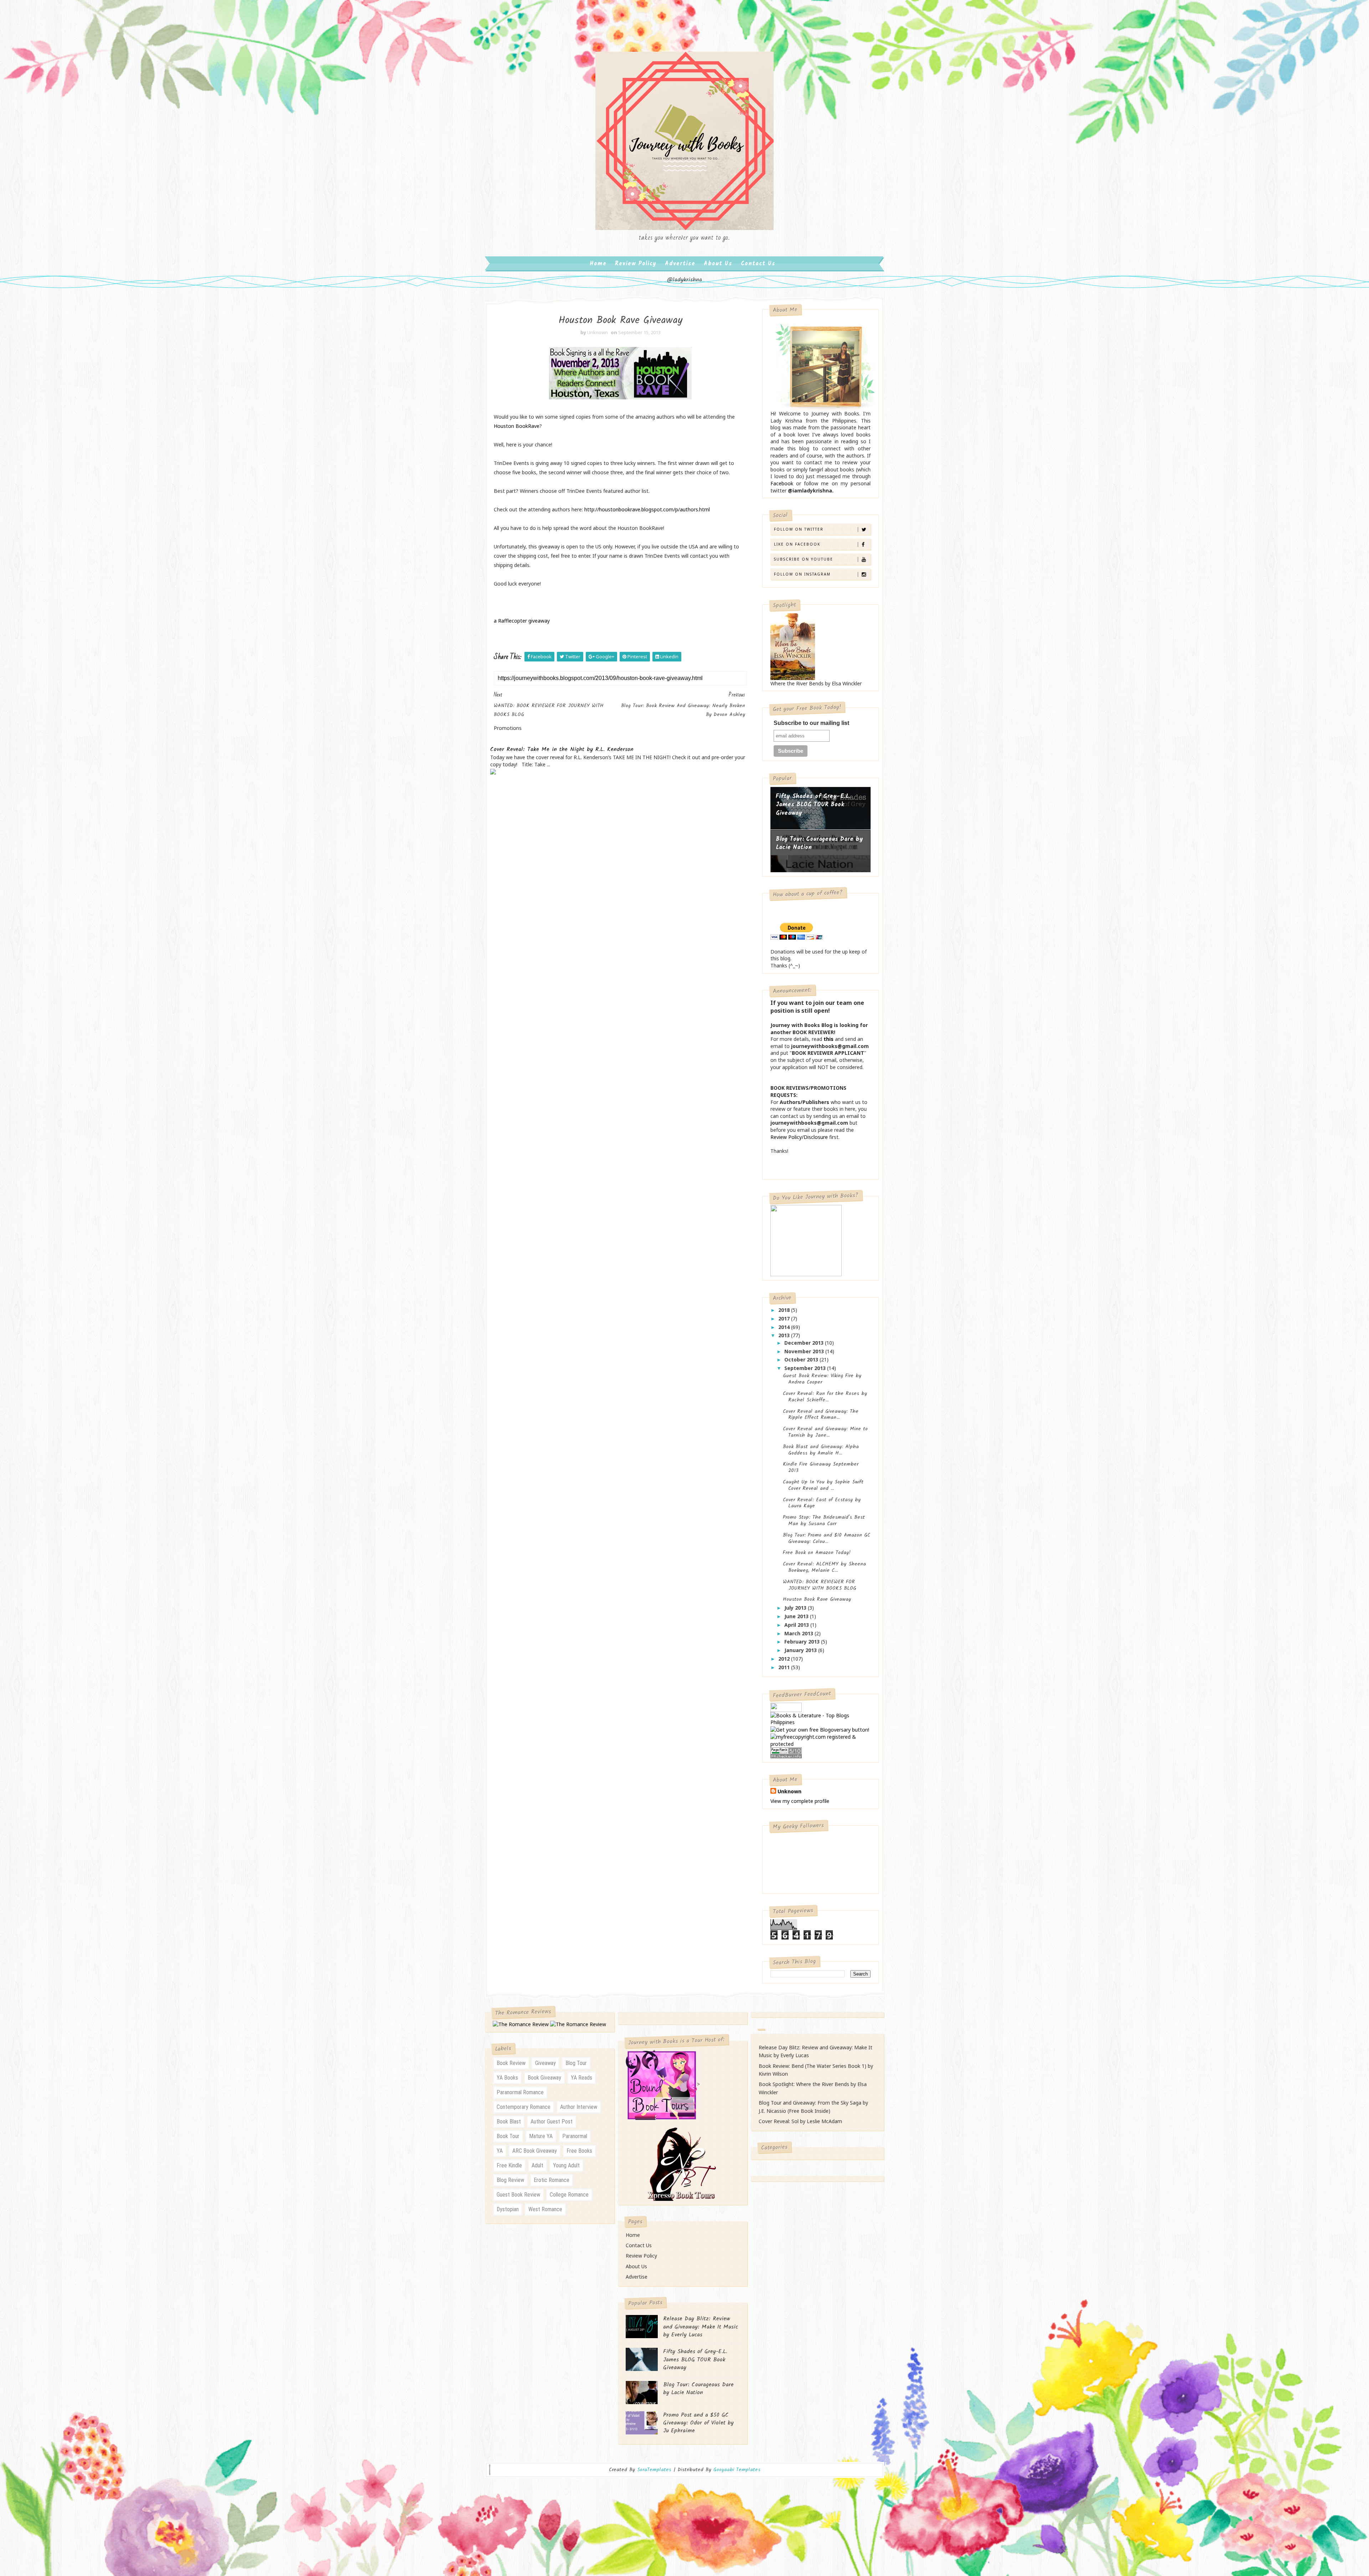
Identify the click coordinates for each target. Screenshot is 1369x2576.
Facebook (782, 483)
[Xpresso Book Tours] (682, 2163)
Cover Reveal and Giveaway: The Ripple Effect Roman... (821, 1415)
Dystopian (508, 2209)
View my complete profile (800, 1801)
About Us (718, 264)
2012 (785, 1659)
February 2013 (803, 1642)
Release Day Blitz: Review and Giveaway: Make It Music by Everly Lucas (701, 2327)
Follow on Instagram (802, 574)
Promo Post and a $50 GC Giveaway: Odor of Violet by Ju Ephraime (698, 2423)
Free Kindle (509, 2165)
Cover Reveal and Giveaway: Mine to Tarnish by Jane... (825, 1432)
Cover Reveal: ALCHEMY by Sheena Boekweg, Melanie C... (824, 1567)
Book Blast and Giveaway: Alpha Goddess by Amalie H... (821, 1450)
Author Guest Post (552, 2122)
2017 (785, 1318)
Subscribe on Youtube (804, 559)
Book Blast (509, 2122)
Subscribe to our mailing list (811, 723)
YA (500, 2151)
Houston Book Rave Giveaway (817, 1599)
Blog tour (576, 2063)
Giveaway (545, 2063)
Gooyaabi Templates (737, 2470)
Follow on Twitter (799, 529)
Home (598, 264)
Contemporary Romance (524, 2107)
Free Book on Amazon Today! (817, 1553)
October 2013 (802, 1359)
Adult (537, 2165)
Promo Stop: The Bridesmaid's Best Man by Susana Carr (824, 1520)
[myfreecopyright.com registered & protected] (820, 1740)
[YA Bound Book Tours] (661, 2084)
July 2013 (796, 1608)
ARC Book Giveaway (535, 2151)
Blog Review (510, 2180)
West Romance (545, 2209)
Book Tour (508, 2136)
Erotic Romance (552, 2180)
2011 (785, 1667)
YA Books (507, 2078)
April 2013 (797, 1625)
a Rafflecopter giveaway (522, 621)
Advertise (680, 264)
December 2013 (805, 1343)
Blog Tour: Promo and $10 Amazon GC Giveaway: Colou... (827, 1538)
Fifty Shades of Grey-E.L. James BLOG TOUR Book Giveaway (813, 805)
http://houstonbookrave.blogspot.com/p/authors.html (647, 509)
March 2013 (799, 1633)
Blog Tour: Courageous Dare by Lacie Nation (819, 844)
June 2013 (797, 1616)
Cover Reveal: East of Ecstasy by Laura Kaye (822, 1503)
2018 (785, 1310)
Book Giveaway (544, 2078)
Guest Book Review (518, 2195)
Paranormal (575, 2136)
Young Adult (566, 2165)
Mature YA (541, 2136)
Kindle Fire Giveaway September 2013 (821, 1467)
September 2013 (806, 1368)
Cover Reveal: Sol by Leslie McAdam (800, 2121)
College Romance (569, 2195)
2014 (785, 1327)
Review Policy (636, 264)
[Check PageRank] (786, 1752)
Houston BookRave (517, 426)
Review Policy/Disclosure (799, 1137)
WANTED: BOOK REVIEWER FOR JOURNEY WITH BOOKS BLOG (820, 1585)
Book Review (511, 2063)
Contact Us (758, 264)
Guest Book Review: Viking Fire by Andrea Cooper (822, 1379)
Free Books (579, 2151)
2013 (785, 1335)
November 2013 (805, 1351)
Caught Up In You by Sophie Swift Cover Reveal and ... (823, 1485)
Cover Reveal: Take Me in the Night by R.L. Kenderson (562, 750)
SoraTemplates (654, 2470)
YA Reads (581, 2078)
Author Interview (579, 2107)
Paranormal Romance (520, 2092)
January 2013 (801, 1650)
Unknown (789, 1791)
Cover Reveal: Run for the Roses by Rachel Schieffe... (825, 1397)
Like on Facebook (797, 544)
